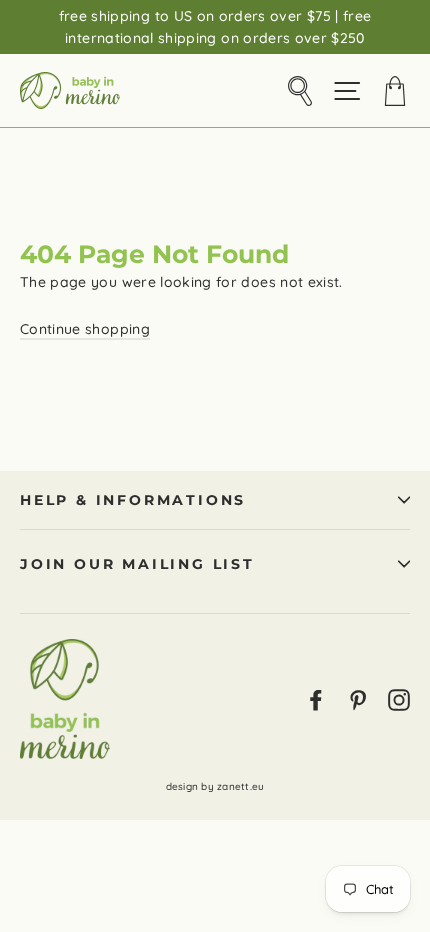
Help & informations (133, 500)
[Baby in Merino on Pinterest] (358, 698)
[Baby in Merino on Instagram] (399, 698)
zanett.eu (240, 786)
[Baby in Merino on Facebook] (316, 698)
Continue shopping (85, 329)
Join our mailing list (137, 564)
